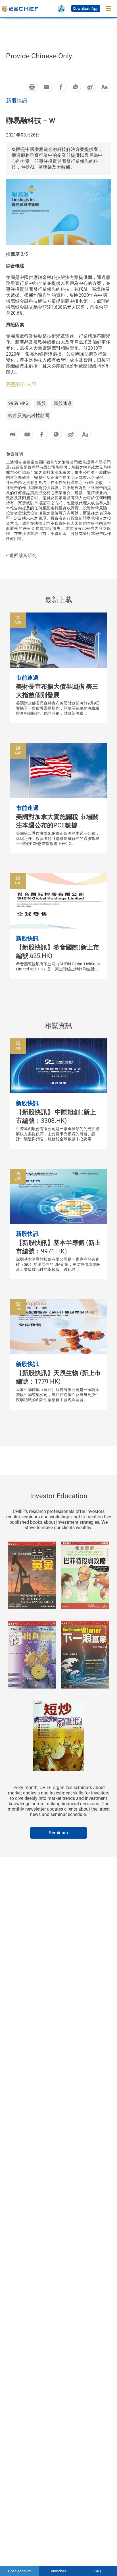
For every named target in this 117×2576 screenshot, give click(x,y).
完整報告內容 (21, 384)
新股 (41, 403)
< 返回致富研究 (21, 555)
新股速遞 (63, 403)
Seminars (58, 1833)
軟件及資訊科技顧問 (29, 416)
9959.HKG (18, 403)
